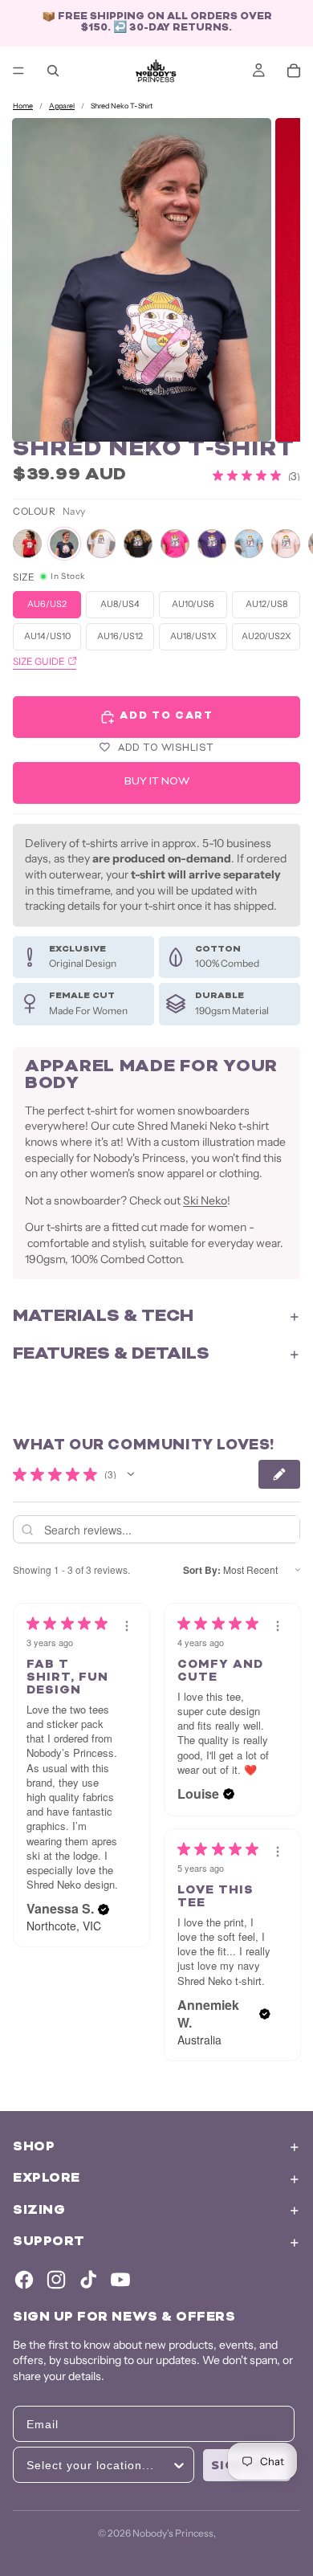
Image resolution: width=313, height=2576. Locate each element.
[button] (131, 1474)
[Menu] (18, 71)
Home (23, 106)
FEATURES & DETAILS (111, 1355)
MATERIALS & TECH (103, 1317)
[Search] (53, 71)
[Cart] (294, 71)
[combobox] (99, 2465)
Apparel (62, 106)
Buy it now (157, 783)
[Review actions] (127, 1626)
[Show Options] (179, 2465)
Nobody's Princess (173, 2533)
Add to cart (166, 717)
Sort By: (202, 1570)
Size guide (39, 661)
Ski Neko (205, 1200)
